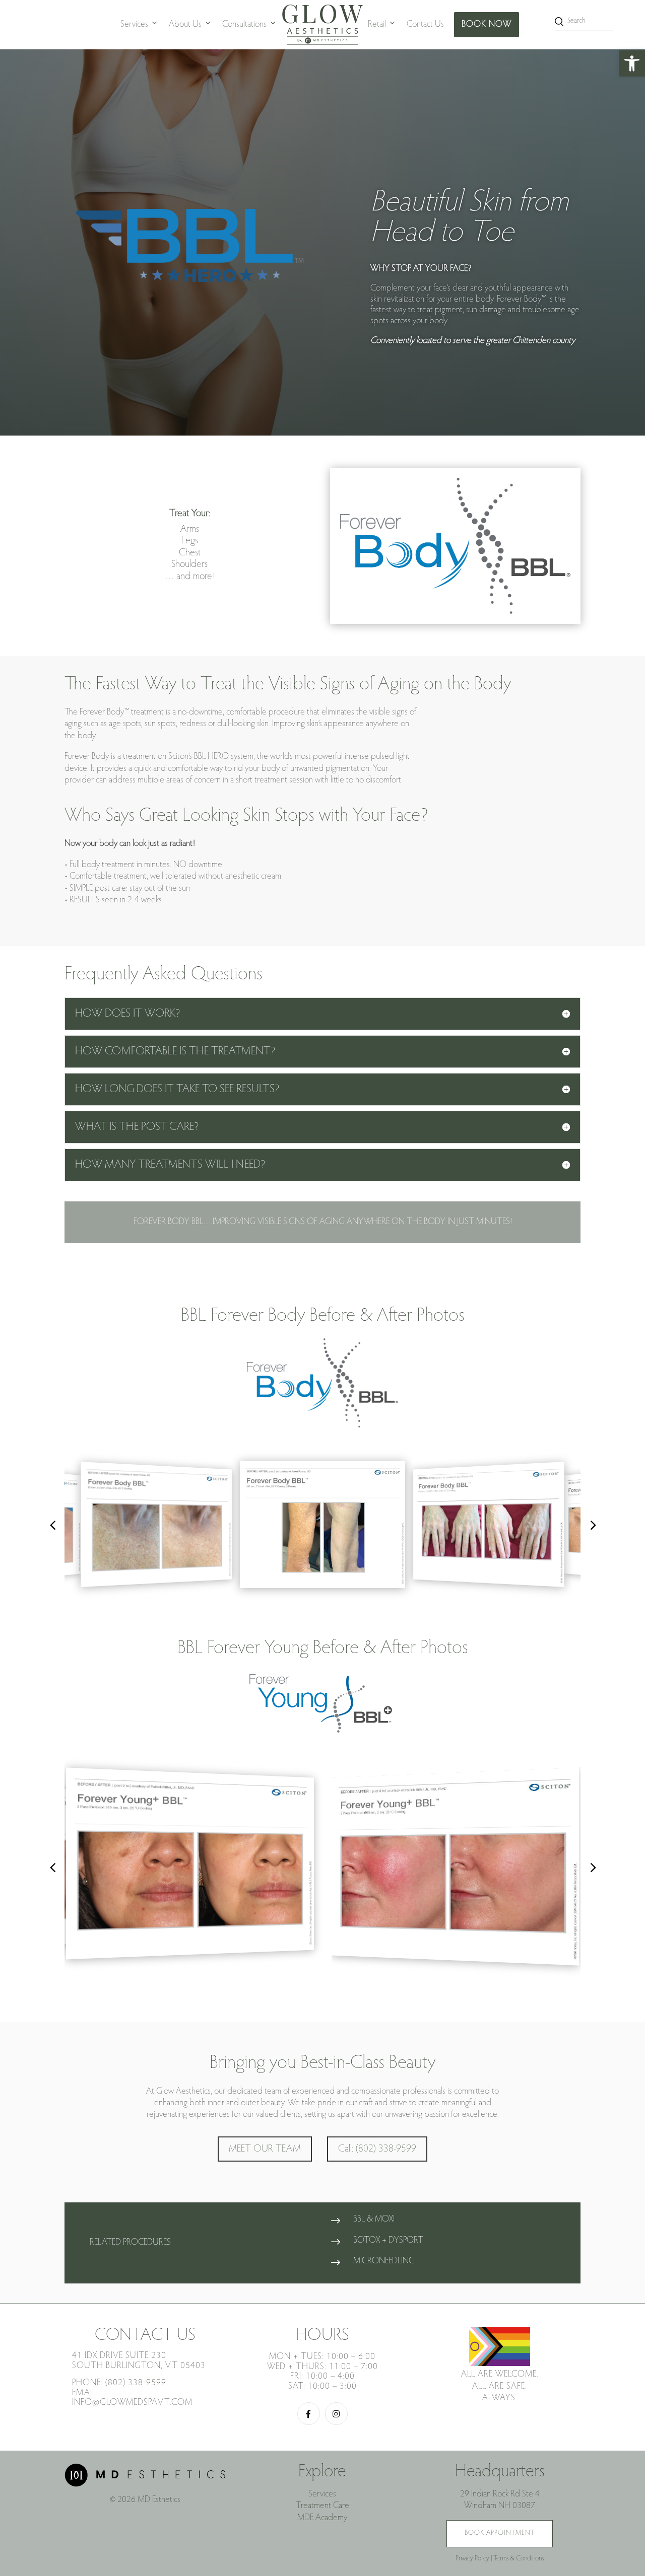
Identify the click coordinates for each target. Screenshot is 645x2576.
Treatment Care (322, 2506)
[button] (632, 63)
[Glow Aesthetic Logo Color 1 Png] (322, 25)
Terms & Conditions (519, 2559)
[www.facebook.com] (309, 2414)
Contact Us (425, 25)
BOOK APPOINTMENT (500, 2533)
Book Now (487, 25)
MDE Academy (322, 2518)
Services (134, 25)
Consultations (244, 25)
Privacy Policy (472, 2559)
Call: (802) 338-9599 (377, 2149)
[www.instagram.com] (336, 2414)
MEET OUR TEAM (265, 2149)
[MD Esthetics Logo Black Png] (145, 2485)
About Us (185, 25)
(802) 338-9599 (136, 2383)
